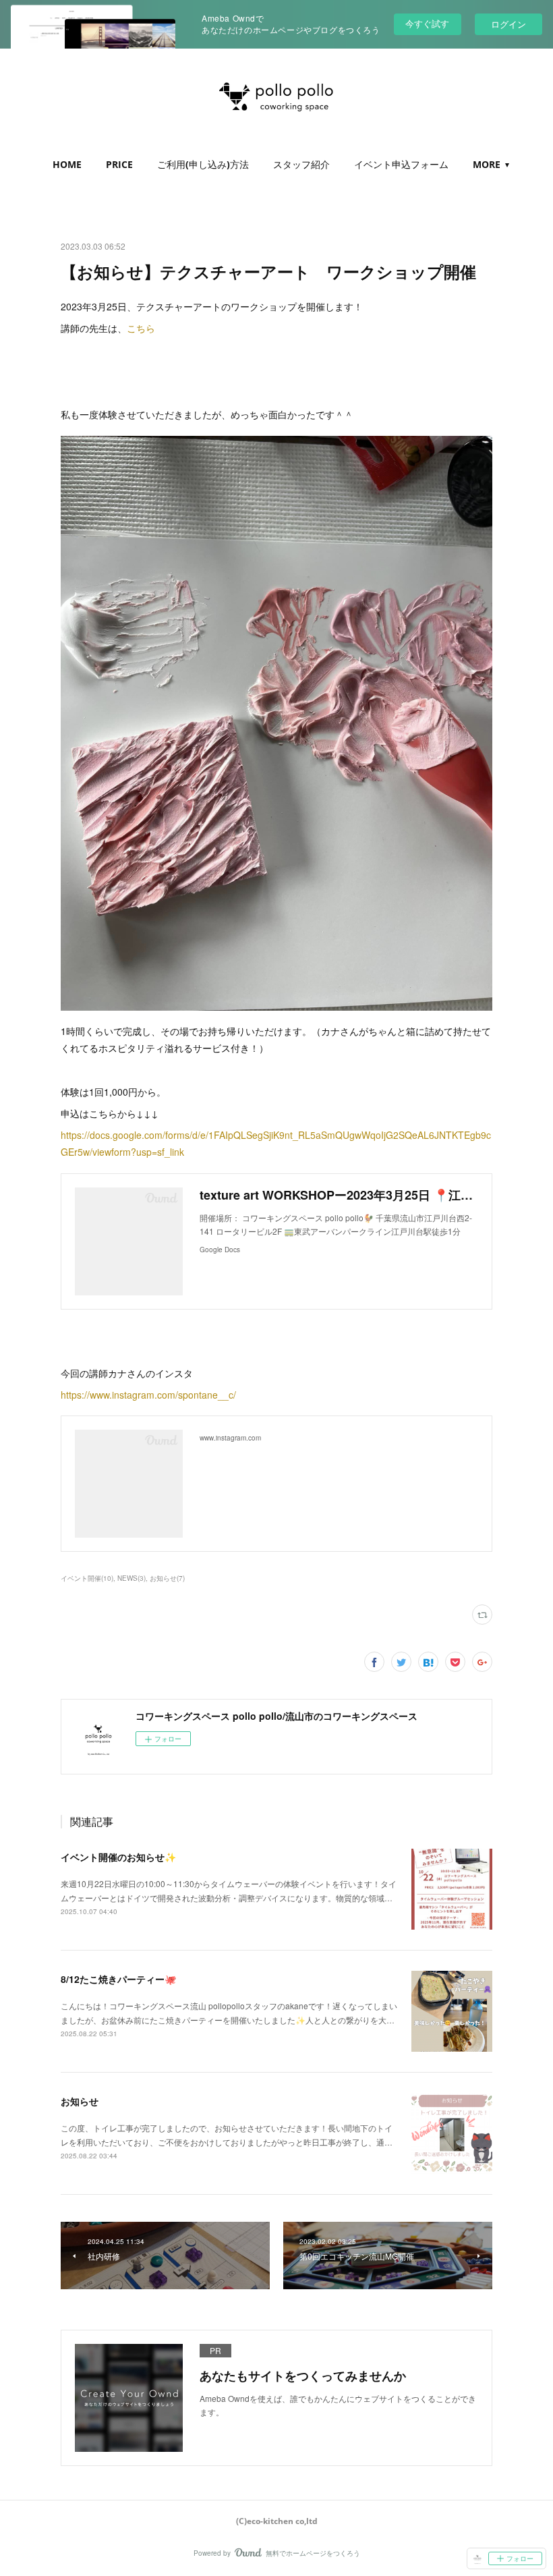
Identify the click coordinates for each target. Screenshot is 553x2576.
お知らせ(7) (167, 1578)
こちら (141, 328)
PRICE (119, 164)
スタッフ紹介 (301, 164)
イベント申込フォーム (401, 164)
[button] (67, 165)
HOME (67, 164)
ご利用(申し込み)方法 (203, 164)
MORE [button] (487, 164)
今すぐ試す (427, 23)
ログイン (508, 24)
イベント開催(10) (87, 1578)
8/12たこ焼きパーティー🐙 (118, 1979)
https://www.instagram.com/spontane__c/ (148, 1395)
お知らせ (80, 2101)
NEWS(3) (132, 1578)
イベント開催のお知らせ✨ (118, 1857)
